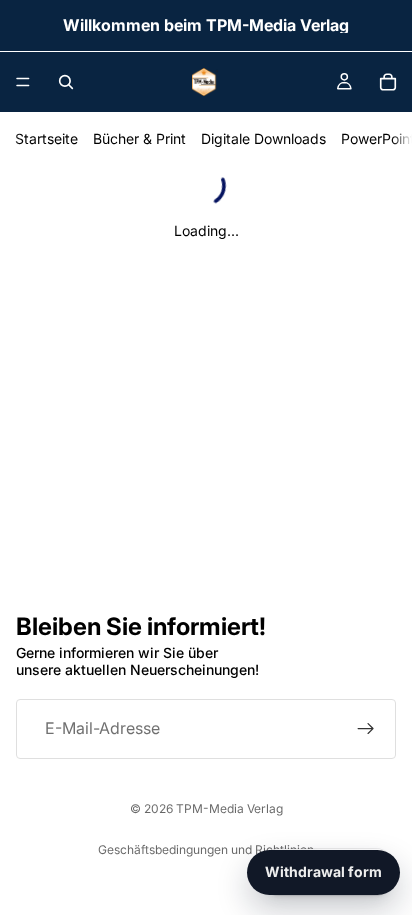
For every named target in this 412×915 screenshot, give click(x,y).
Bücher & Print (139, 138)
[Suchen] (66, 82)
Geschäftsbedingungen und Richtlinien (206, 849)
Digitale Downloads (263, 138)
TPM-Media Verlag (229, 808)
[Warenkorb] (388, 82)
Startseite (46, 138)
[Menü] (23, 82)
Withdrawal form (323, 871)
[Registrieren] (366, 728)
